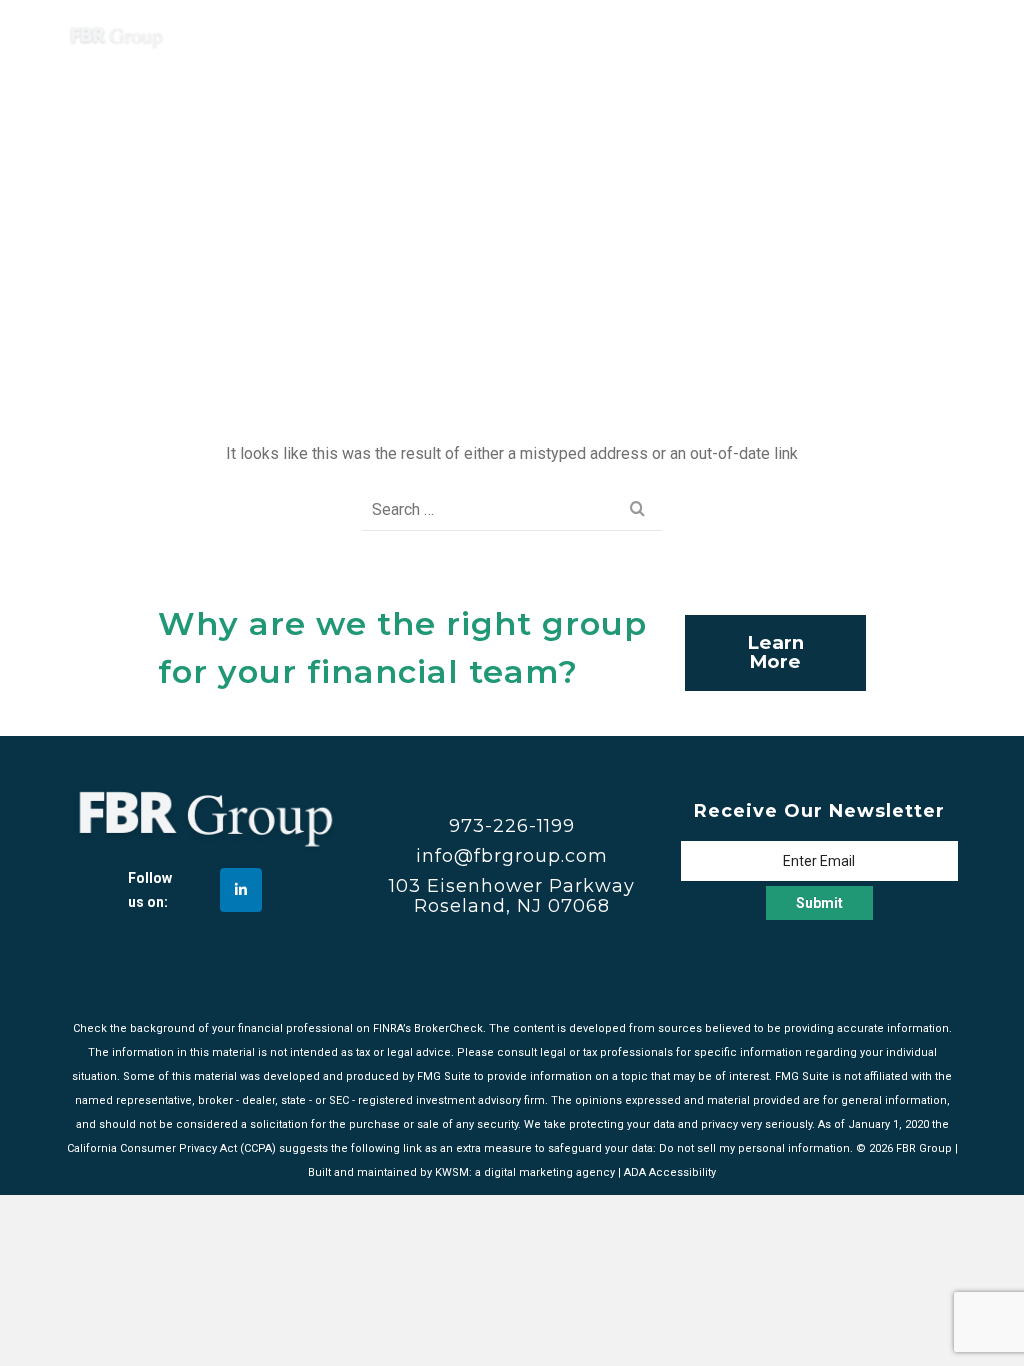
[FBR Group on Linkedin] (241, 890)
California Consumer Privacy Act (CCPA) (171, 1148)
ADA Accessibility (670, 1172)
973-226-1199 (512, 826)
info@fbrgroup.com (512, 856)
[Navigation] (933, 35)
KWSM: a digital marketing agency (525, 1172)
